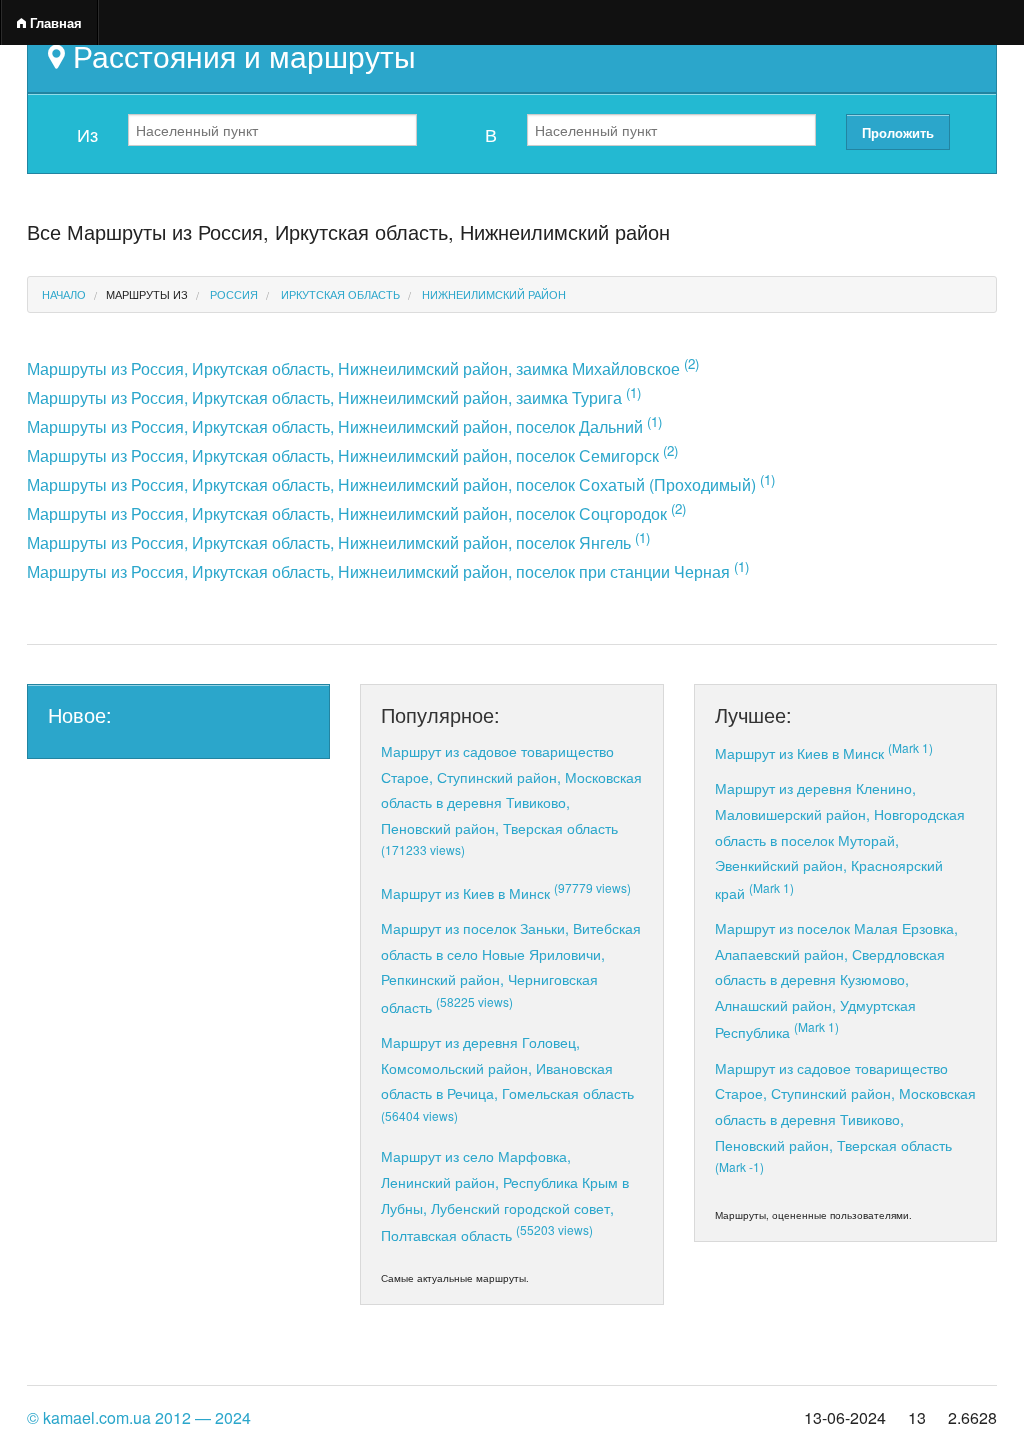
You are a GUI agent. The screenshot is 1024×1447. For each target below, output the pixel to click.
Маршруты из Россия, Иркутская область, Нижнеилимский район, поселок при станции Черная (388, 571)
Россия (234, 294)
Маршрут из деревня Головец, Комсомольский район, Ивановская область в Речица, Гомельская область (507, 1077)
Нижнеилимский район (494, 294)
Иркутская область (340, 294)
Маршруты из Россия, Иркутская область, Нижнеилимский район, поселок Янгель (338, 542)
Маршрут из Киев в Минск (506, 892)
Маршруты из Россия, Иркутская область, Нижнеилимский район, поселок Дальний (344, 426)
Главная (54, 22)
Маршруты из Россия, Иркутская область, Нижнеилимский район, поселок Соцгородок (356, 513)
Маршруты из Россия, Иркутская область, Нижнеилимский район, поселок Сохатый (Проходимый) (401, 484)
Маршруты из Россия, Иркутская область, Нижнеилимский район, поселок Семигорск (352, 455)
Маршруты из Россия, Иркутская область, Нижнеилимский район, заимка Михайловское (363, 368)
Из (87, 134)
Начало (64, 294)
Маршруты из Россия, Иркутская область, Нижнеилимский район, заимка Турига (334, 397)
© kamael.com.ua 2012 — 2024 (139, 1417)
